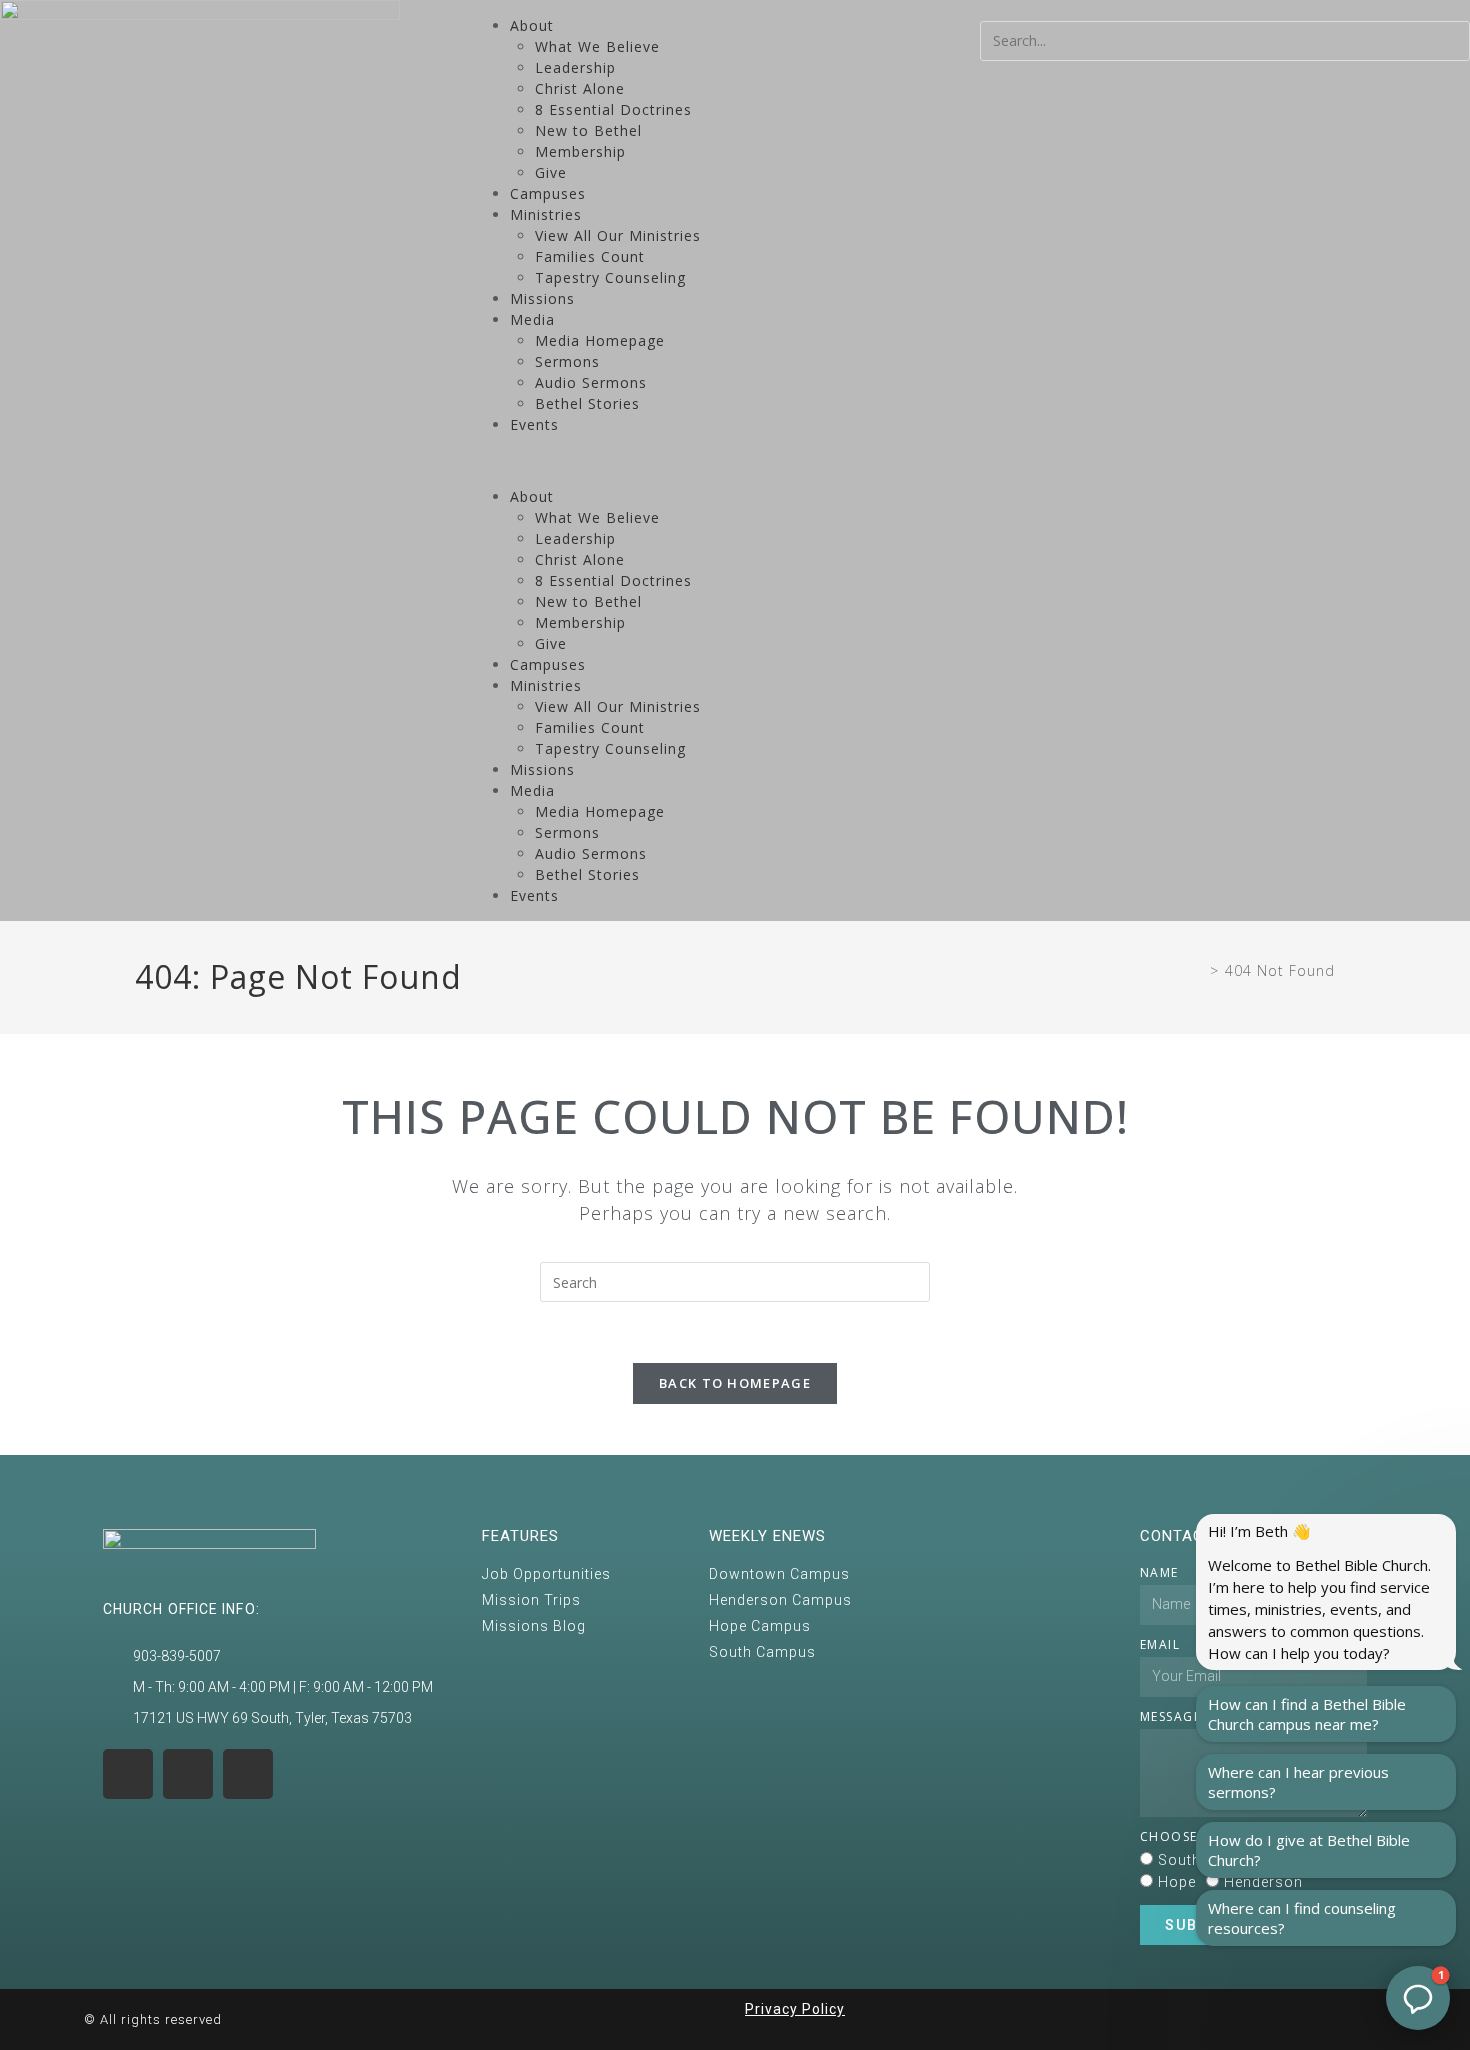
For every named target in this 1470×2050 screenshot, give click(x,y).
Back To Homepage (735, 1383)
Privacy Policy (795, 2009)
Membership (580, 151)
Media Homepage (600, 340)
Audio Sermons (591, 382)
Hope (1177, 1882)
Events (534, 424)
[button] (735, 460)
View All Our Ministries (618, 235)
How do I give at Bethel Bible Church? (1309, 1850)
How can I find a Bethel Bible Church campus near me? (1307, 1714)
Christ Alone (580, 88)
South (1179, 1860)
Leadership (575, 67)
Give (551, 172)
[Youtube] (188, 1774)
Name (1159, 1572)
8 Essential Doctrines (613, 109)
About (532, 25)
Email (1160, 1644)
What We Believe (597, 46)
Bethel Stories (587, 403)
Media (532, 319)
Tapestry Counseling (610, 277)
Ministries (546, 214)
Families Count (590, 256)
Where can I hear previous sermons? (1298, 1782)
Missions (542, 298)
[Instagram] (128, 1774)
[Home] (1198, 970)
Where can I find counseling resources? (1302, 1918)
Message (1171, 1716)
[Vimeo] (248, 1774)
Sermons (567, 361)
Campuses (548, 193)
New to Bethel (588, 130)
